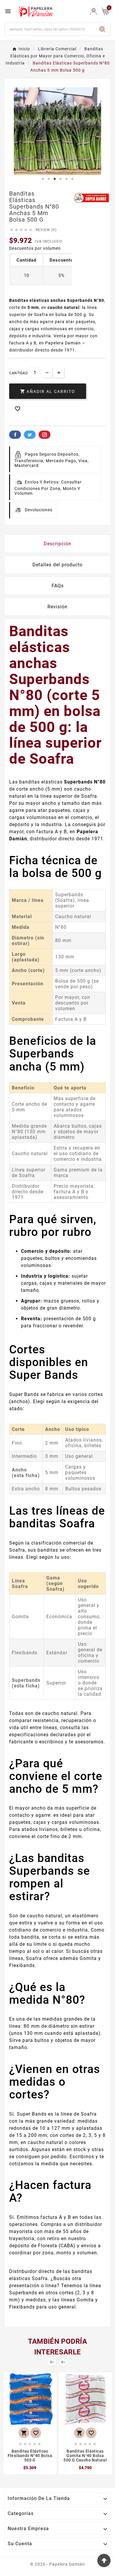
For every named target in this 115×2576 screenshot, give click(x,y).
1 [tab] (43, 179)
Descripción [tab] (57, 544)
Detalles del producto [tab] (57, 565)
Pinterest (45, 435)
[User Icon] (94, 11)
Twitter (30, 435)
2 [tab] (49, 179)
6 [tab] (72, 179)
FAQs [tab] (58, 586)
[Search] (102, 29)
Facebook (15, 435)
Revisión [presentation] (57, 607)
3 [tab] (55, 179)
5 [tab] (66, 179)
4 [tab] (60, 179)
